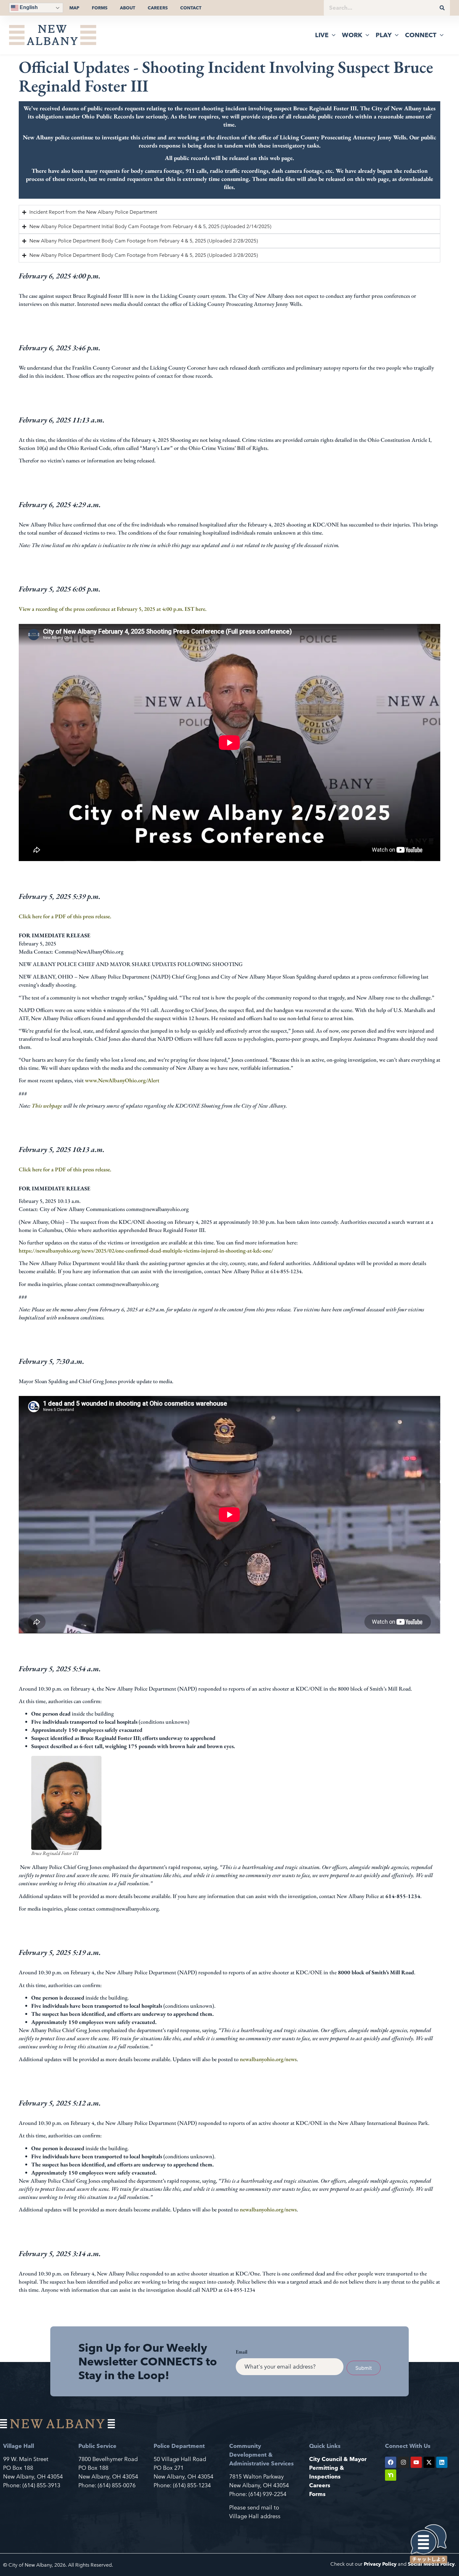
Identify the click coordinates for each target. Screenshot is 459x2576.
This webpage (47, 1106)
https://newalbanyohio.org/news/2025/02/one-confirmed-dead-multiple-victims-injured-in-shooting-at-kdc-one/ (146, 1251)
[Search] (442, 8)
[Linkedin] (442, 2462)
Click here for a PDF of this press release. (65, 916)
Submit (364, 2368)
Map (74, 8)
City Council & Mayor (338, 2459)
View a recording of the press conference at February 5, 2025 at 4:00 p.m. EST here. (113, 609)
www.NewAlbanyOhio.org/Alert (122, 1080)
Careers (158, 8)
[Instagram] (403, 2462)
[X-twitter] (429, 2462)
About (128, 8)
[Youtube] (416, 2462)
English (28, 7)
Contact (191, 8)
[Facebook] (391, 2462)
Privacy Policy (380, 2564)
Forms (100, 8)
